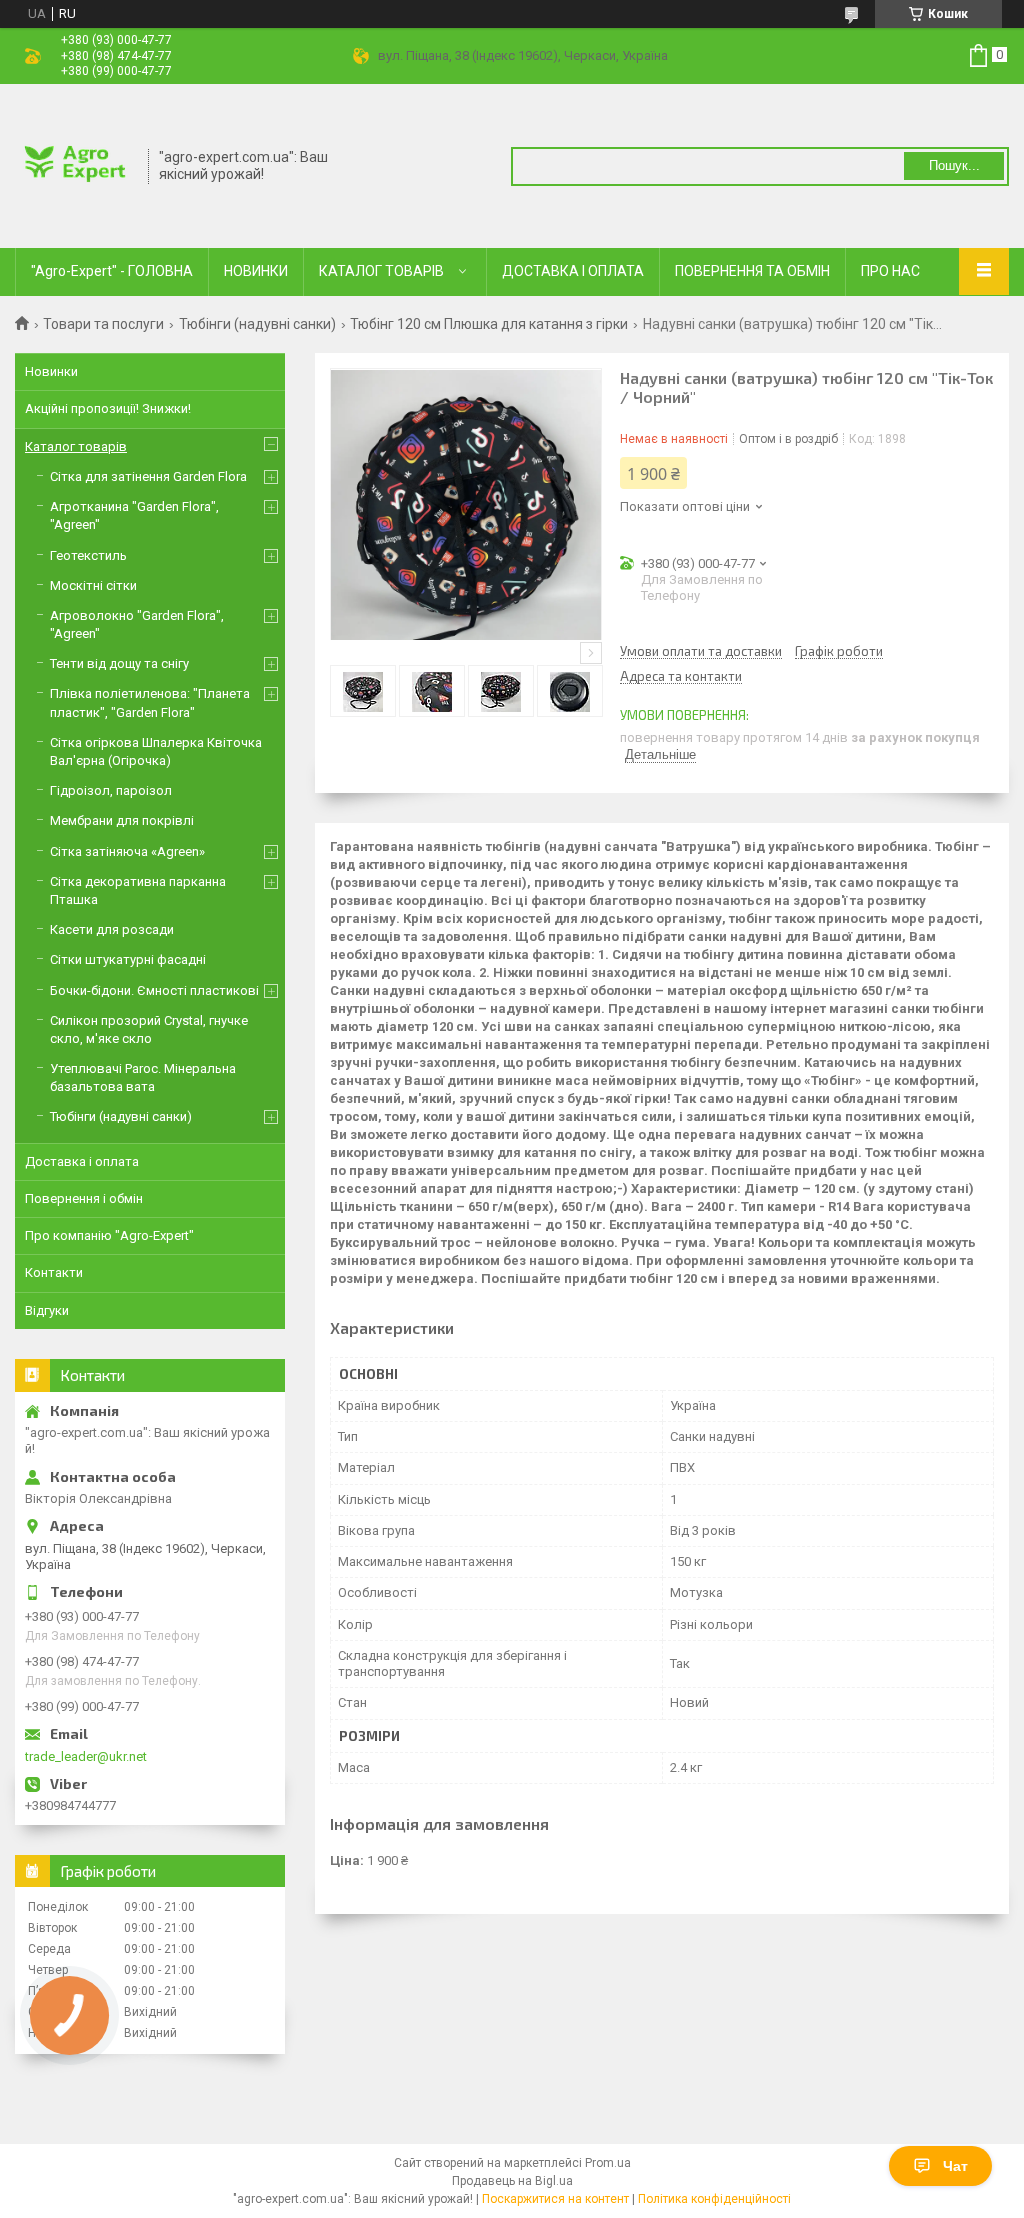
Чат (955, 2166)
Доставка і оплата (82, 1161)
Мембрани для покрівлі (122, 820)
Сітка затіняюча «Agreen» (127, 851)
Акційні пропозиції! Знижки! (108, 408)
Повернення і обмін (84, 1198)
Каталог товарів (76, 446)
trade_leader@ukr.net (86, 1756)
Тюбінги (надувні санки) (257, 324)
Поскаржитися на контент (555, 2199)
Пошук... (954, 165)
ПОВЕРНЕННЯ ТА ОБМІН (752, 271)
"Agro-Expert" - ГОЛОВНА (112, 271)
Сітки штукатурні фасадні (128, 959)
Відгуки (47, 1310)
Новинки (51, 371)
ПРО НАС (890, 271)
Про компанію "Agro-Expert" (109, 1235)
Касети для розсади (112, 929)
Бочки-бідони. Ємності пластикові (154, 990)
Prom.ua (608, 2163)
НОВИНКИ (256, 271)
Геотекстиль (88, 555)
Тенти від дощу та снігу (119, 663)
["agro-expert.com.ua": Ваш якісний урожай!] (75, 164)
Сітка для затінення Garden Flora (148, 476)
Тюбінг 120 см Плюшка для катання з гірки (489, 324)
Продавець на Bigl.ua (512, 2181)
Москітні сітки (93, 585)
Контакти (54, 1272)
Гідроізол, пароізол (111, 790)
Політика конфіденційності (714, 2199)
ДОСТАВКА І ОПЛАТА (573, 271)
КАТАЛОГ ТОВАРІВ (381, 271)
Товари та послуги (103, 324)
